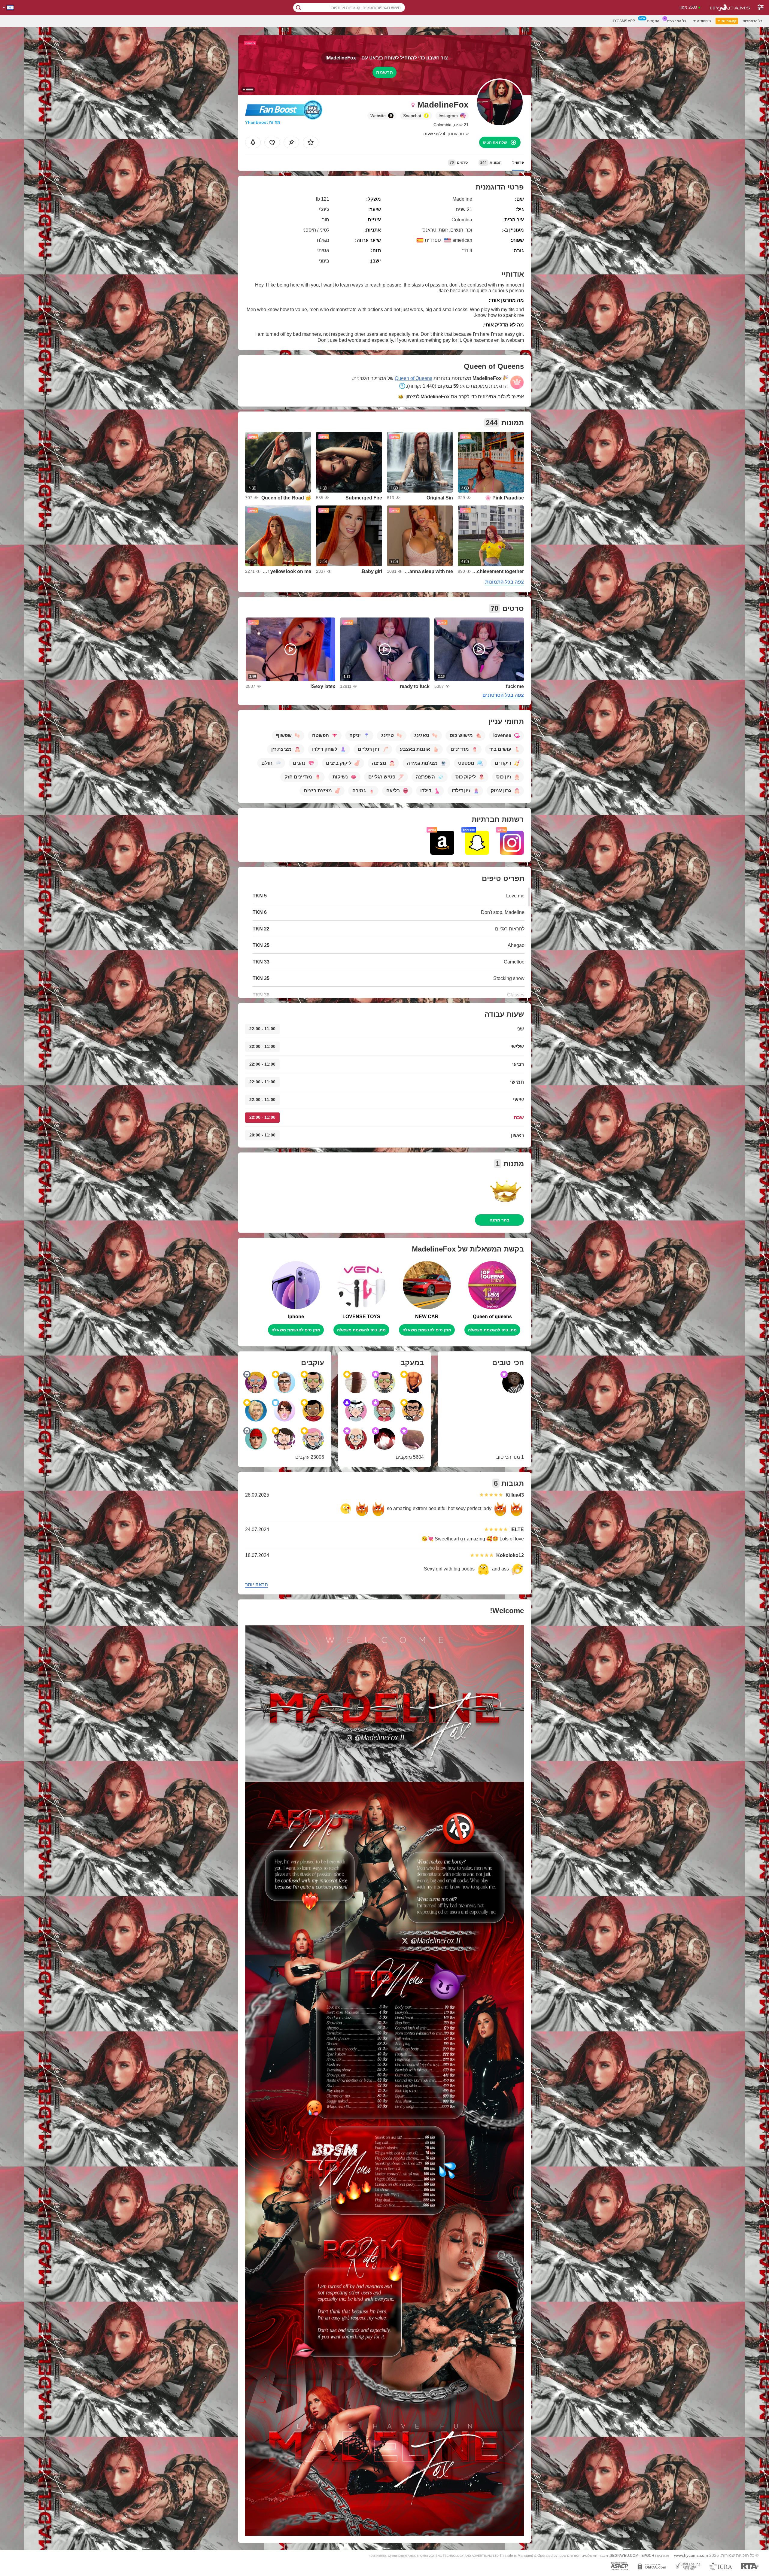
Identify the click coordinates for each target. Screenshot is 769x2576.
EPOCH (648, 2556)
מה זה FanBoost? (263, 122)
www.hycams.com (691, 2555)
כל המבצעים (676, 21)
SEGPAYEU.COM (624, 2556)
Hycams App (623, 21)
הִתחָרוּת (653, 21)
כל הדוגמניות (752, 21)
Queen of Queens (413, 378)
